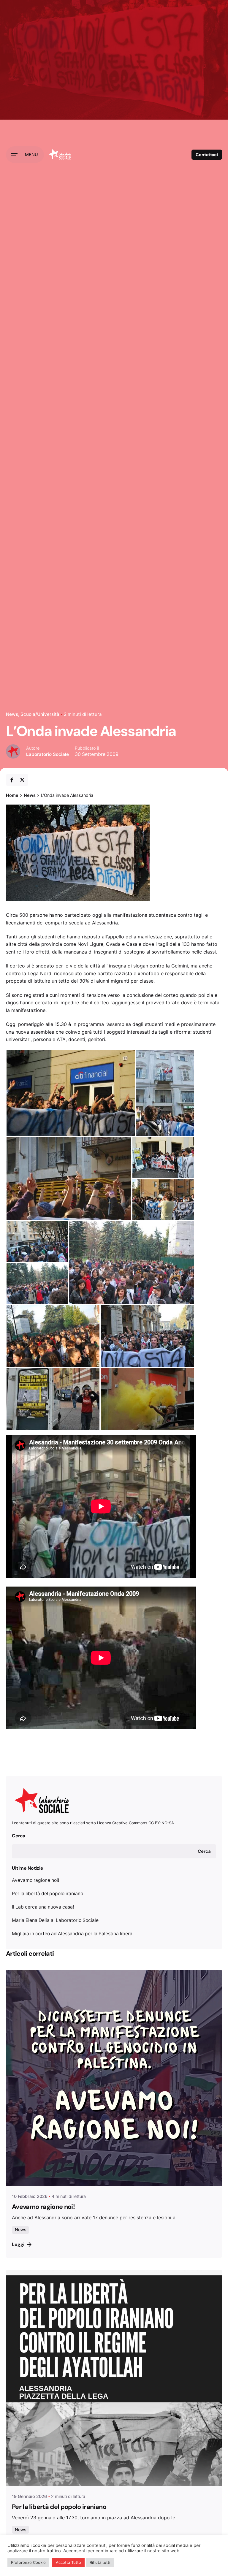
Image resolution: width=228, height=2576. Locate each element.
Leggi (18, 2244)
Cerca (19, 1836)
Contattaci (207, 155)
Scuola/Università (40, 714)
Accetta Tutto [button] (68, 2562)
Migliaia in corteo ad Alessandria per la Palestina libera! (73, 1934)
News (12, 714)
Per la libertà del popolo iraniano (47, 1894)
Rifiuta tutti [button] (100, 2562)
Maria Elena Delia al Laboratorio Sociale (55, 1920)
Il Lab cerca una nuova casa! (43, 1907)
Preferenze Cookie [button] (28, 2562)
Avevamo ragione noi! (35, 1880)
